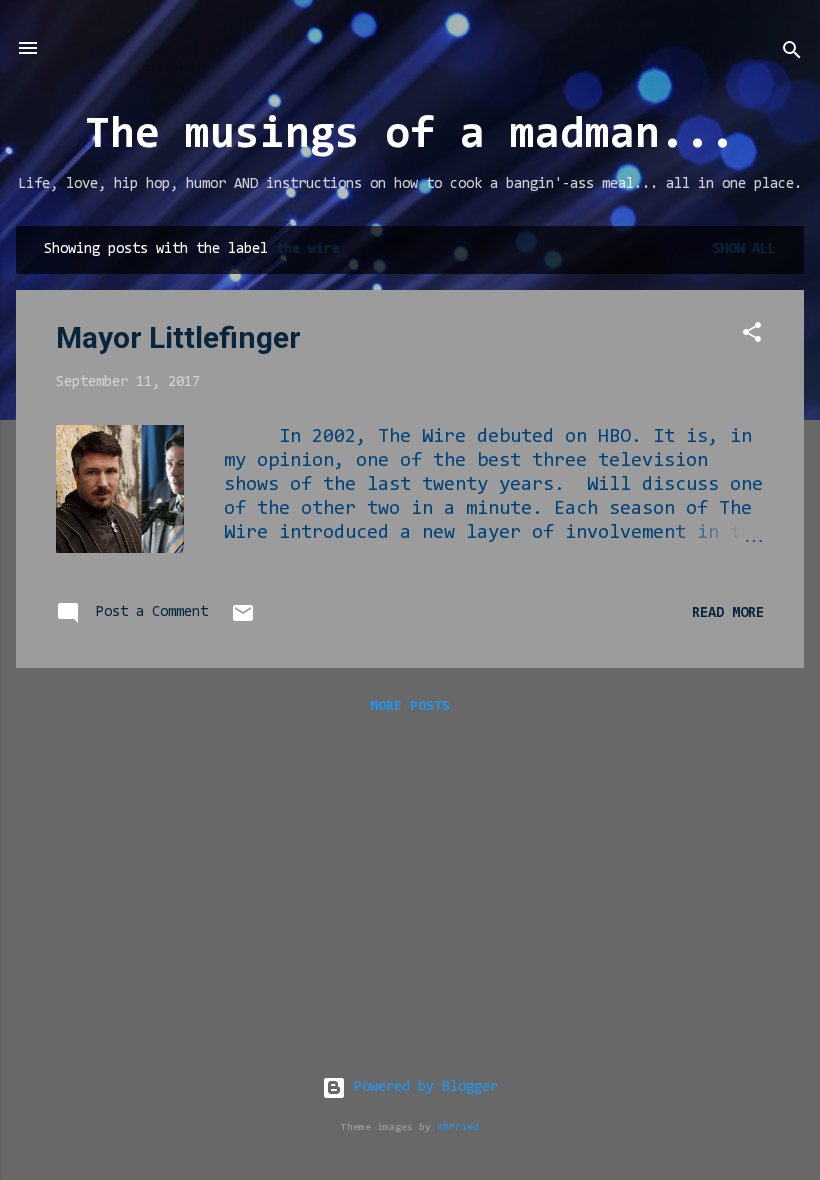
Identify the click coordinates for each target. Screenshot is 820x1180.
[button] (752, 336)
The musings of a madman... (410, 136)
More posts (410, 707)
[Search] (792, 54)
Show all (744, 249)
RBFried (458, 1127)
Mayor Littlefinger (178, 337)
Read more (728, 613)
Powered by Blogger (422, 1087)
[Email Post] (243, 621)
